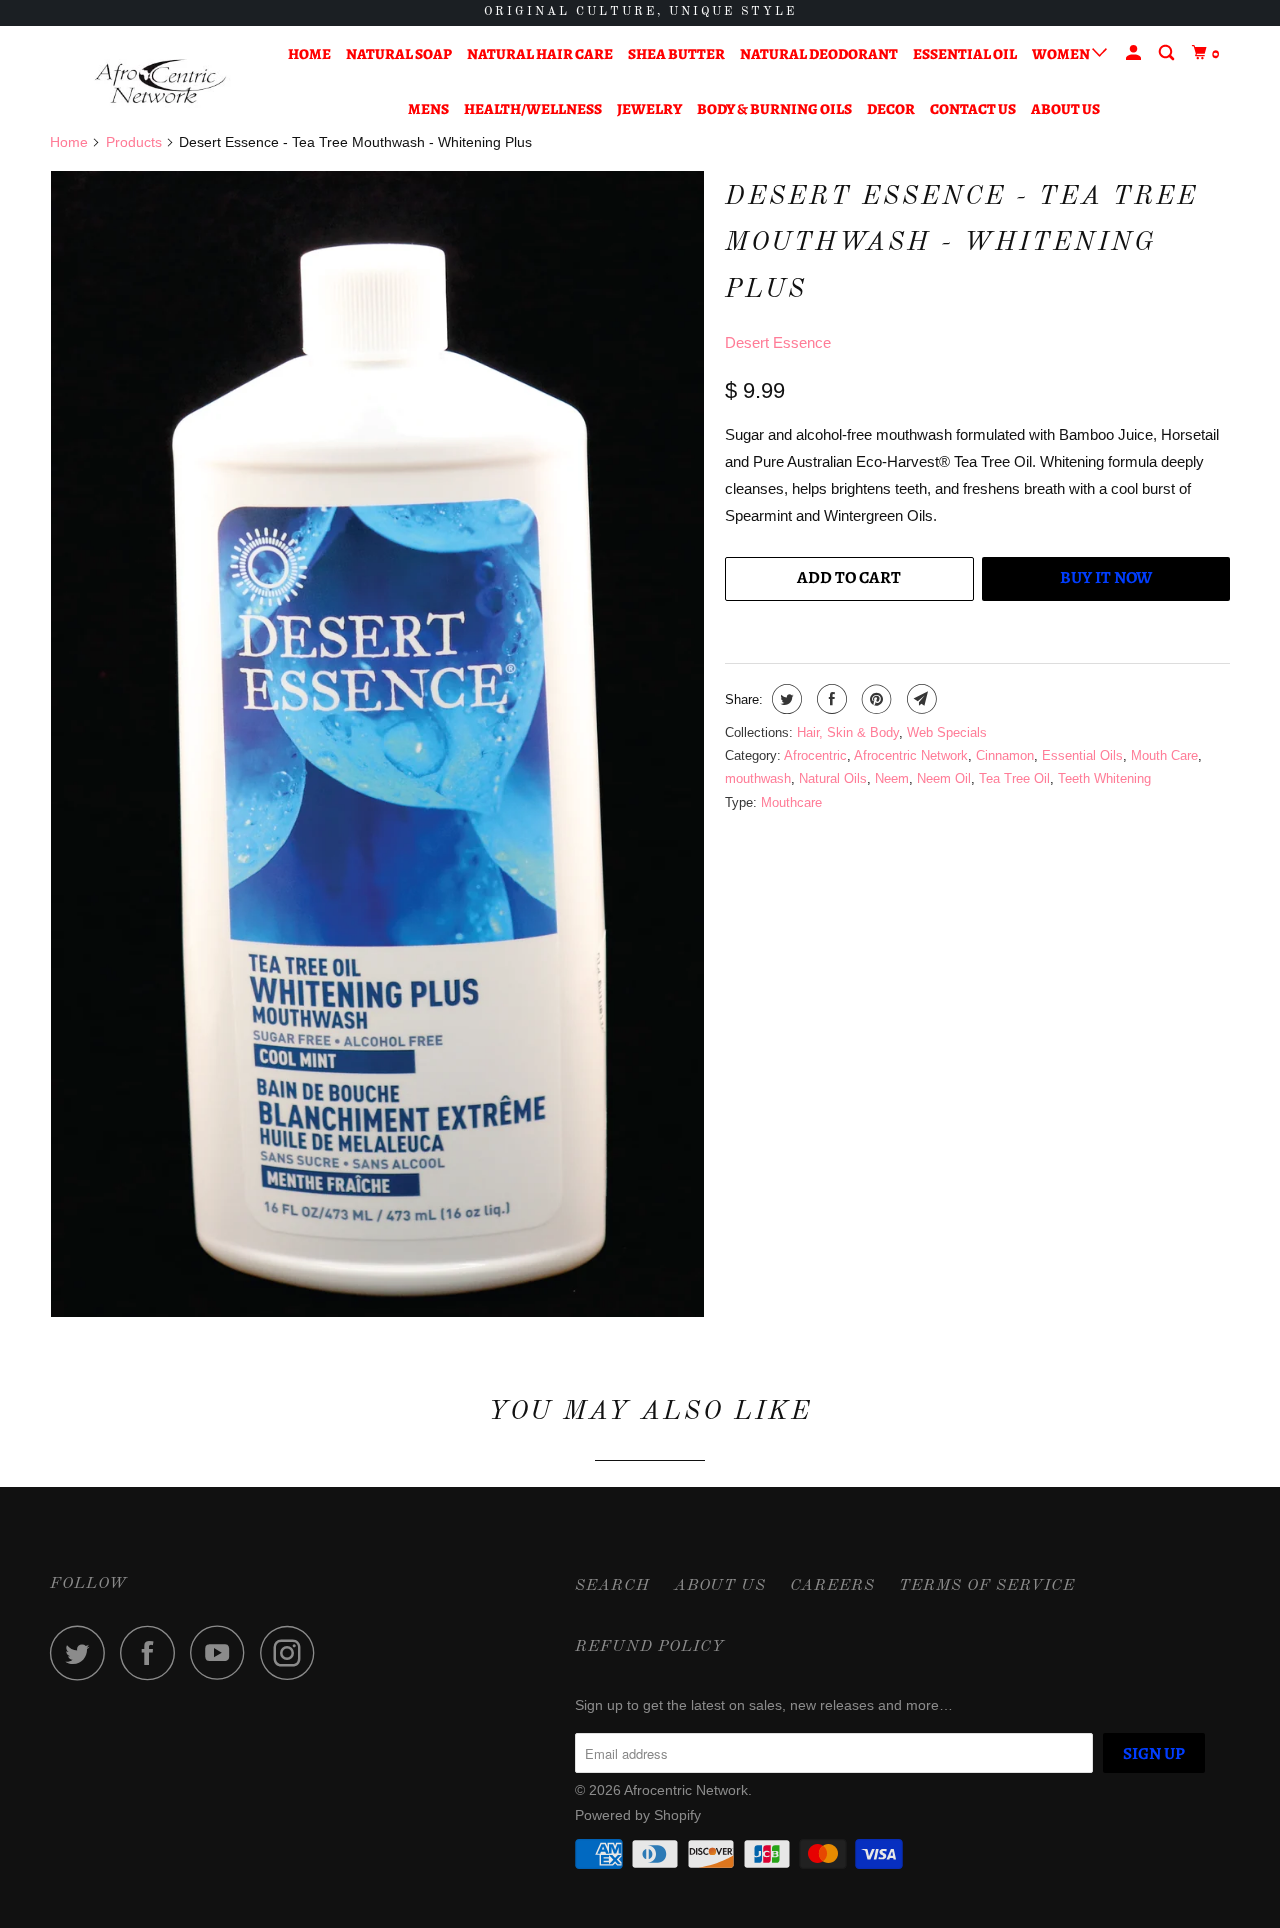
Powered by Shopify (638, 1815)
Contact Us (973, 109)
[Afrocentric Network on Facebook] (153, 1652)
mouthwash (758, 778)
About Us (1065, 109)
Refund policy (650, 1647)
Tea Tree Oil (1014, 778)
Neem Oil (944, 778)
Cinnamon (1005, 755)
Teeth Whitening (1104, 778)
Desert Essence (778, 342)
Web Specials (947, 732)
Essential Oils (1082, 755)
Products (134, 142)
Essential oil (965, 54)
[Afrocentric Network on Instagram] (293, 1652)
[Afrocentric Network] (152, 81)
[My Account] (1135, 53)
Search (612, 1586)
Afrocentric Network (911, 755)
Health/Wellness (533, 109)
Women (1062, 54)
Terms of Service (987, 1586)
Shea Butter (676, 54)
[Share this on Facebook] (829, 699)
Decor (891, 109)
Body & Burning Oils (774, 109)
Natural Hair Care (540, 54)
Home (309, 54)
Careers (832, 1586)
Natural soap (399, 54)
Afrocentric (815, 755)
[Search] (1168, 53)
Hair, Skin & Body (848, 732)
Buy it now (1106, 577)
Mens (428, 109)
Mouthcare (791, 802)
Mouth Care (1164, 755)
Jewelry (649, 109)
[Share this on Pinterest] (874, 699)
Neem (892, 778)
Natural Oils (833, 778)
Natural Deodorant (819, 54)
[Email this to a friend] (919, 699)
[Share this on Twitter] (784, 699)
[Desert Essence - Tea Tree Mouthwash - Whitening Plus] (377, 744)
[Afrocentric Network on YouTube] (223, 1652)
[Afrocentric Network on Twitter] (83, 1652)
